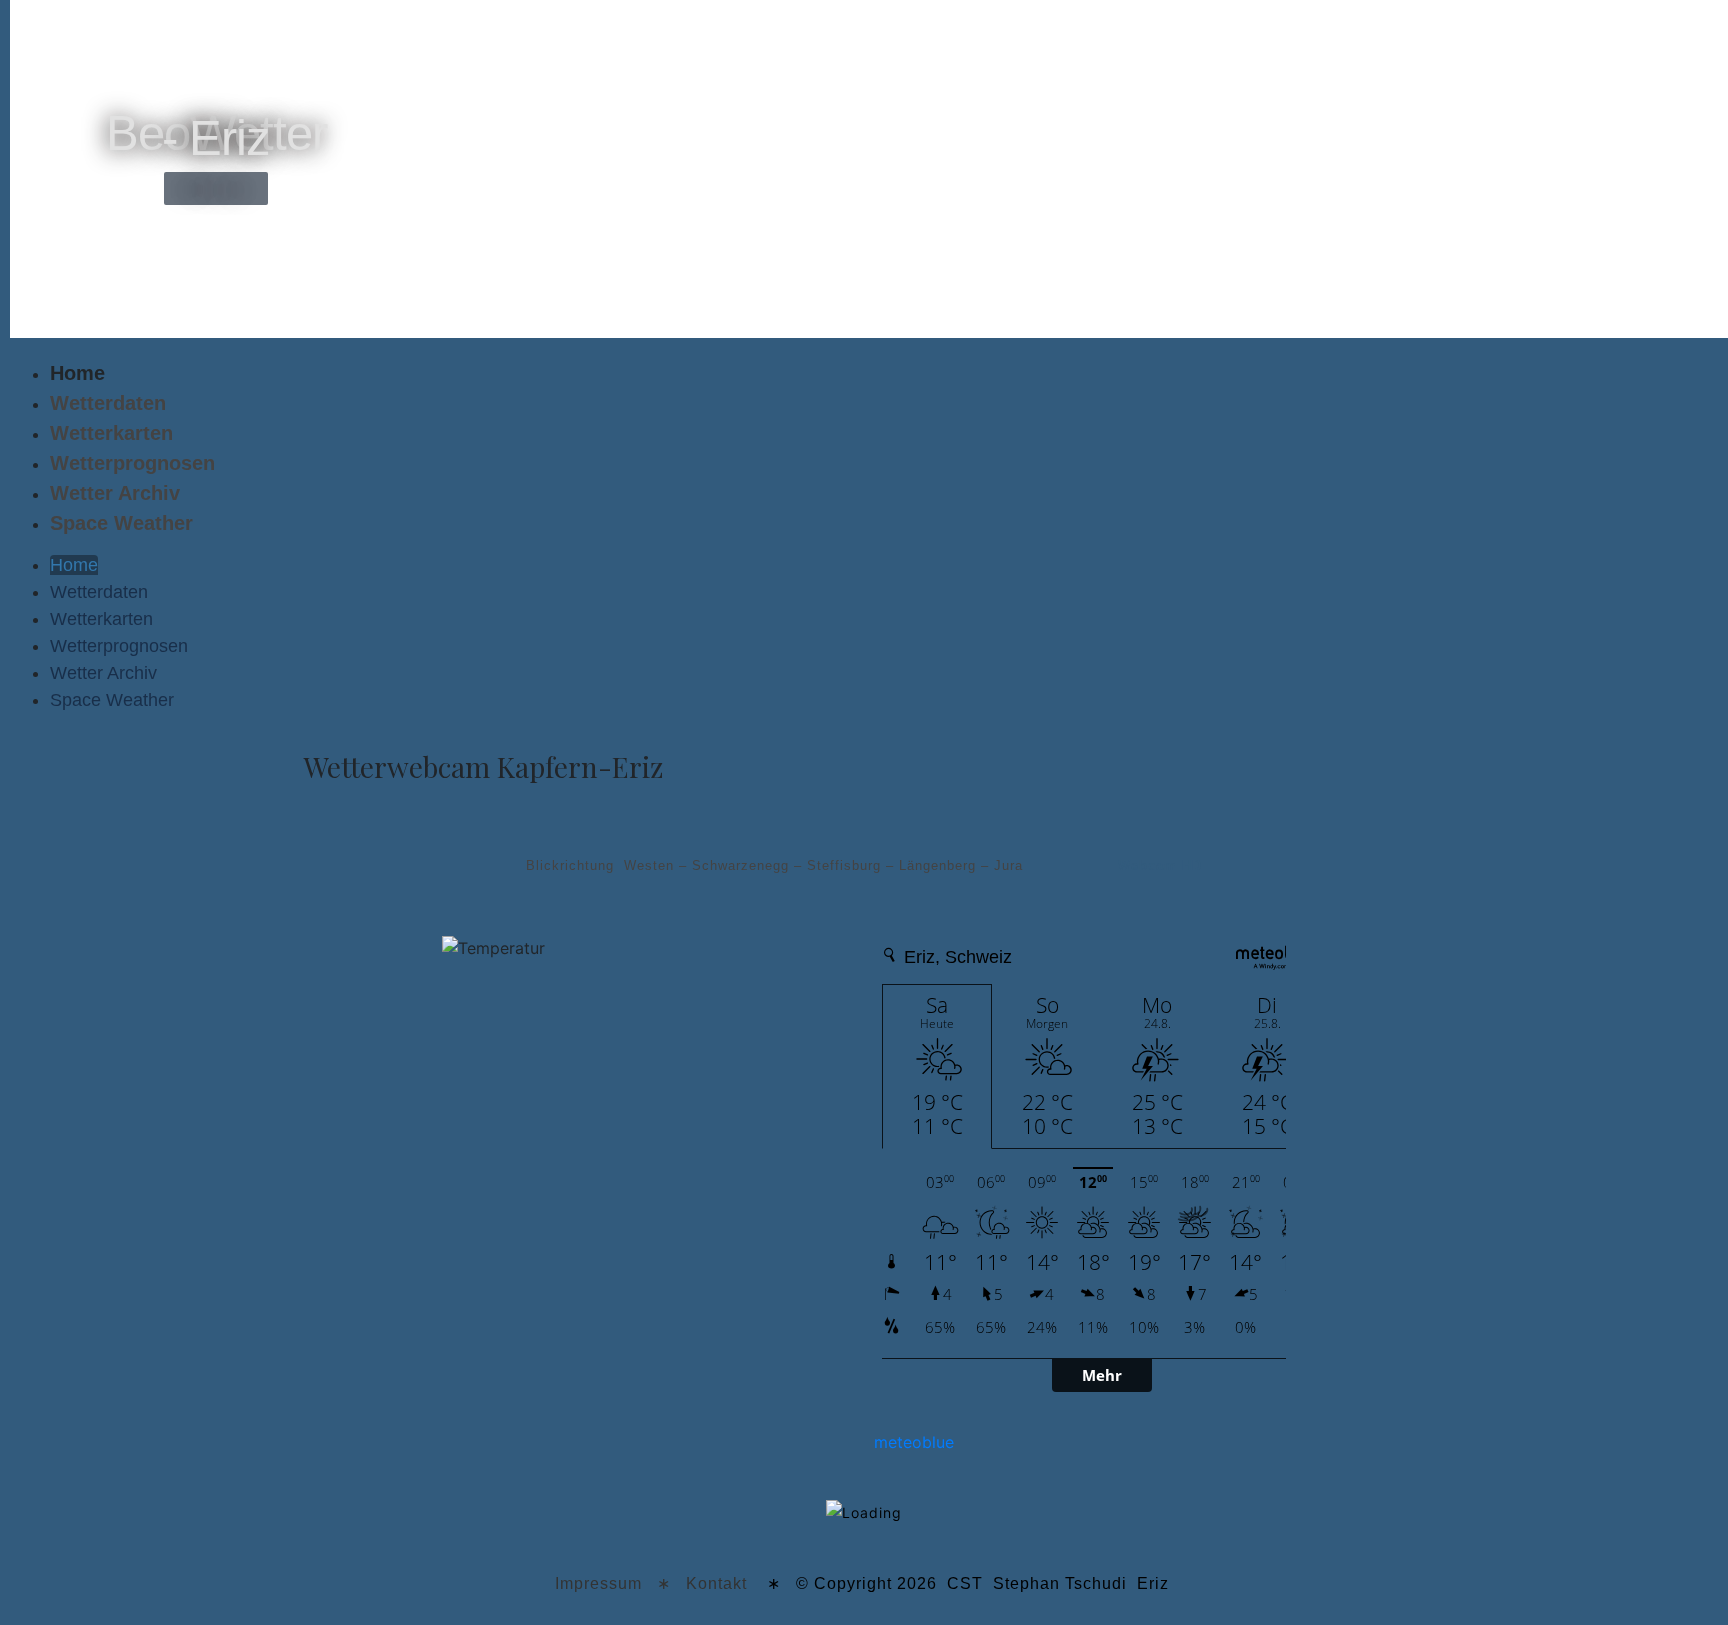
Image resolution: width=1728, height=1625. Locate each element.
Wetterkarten (111, 433)
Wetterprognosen (132, 463)
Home (77, 373)
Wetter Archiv (115, 493)
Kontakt (716, 1583)
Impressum (598, 1583)
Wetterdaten (108, 403)
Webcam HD (1160, 865)
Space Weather (121, 523)
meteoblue (914, 1442)
